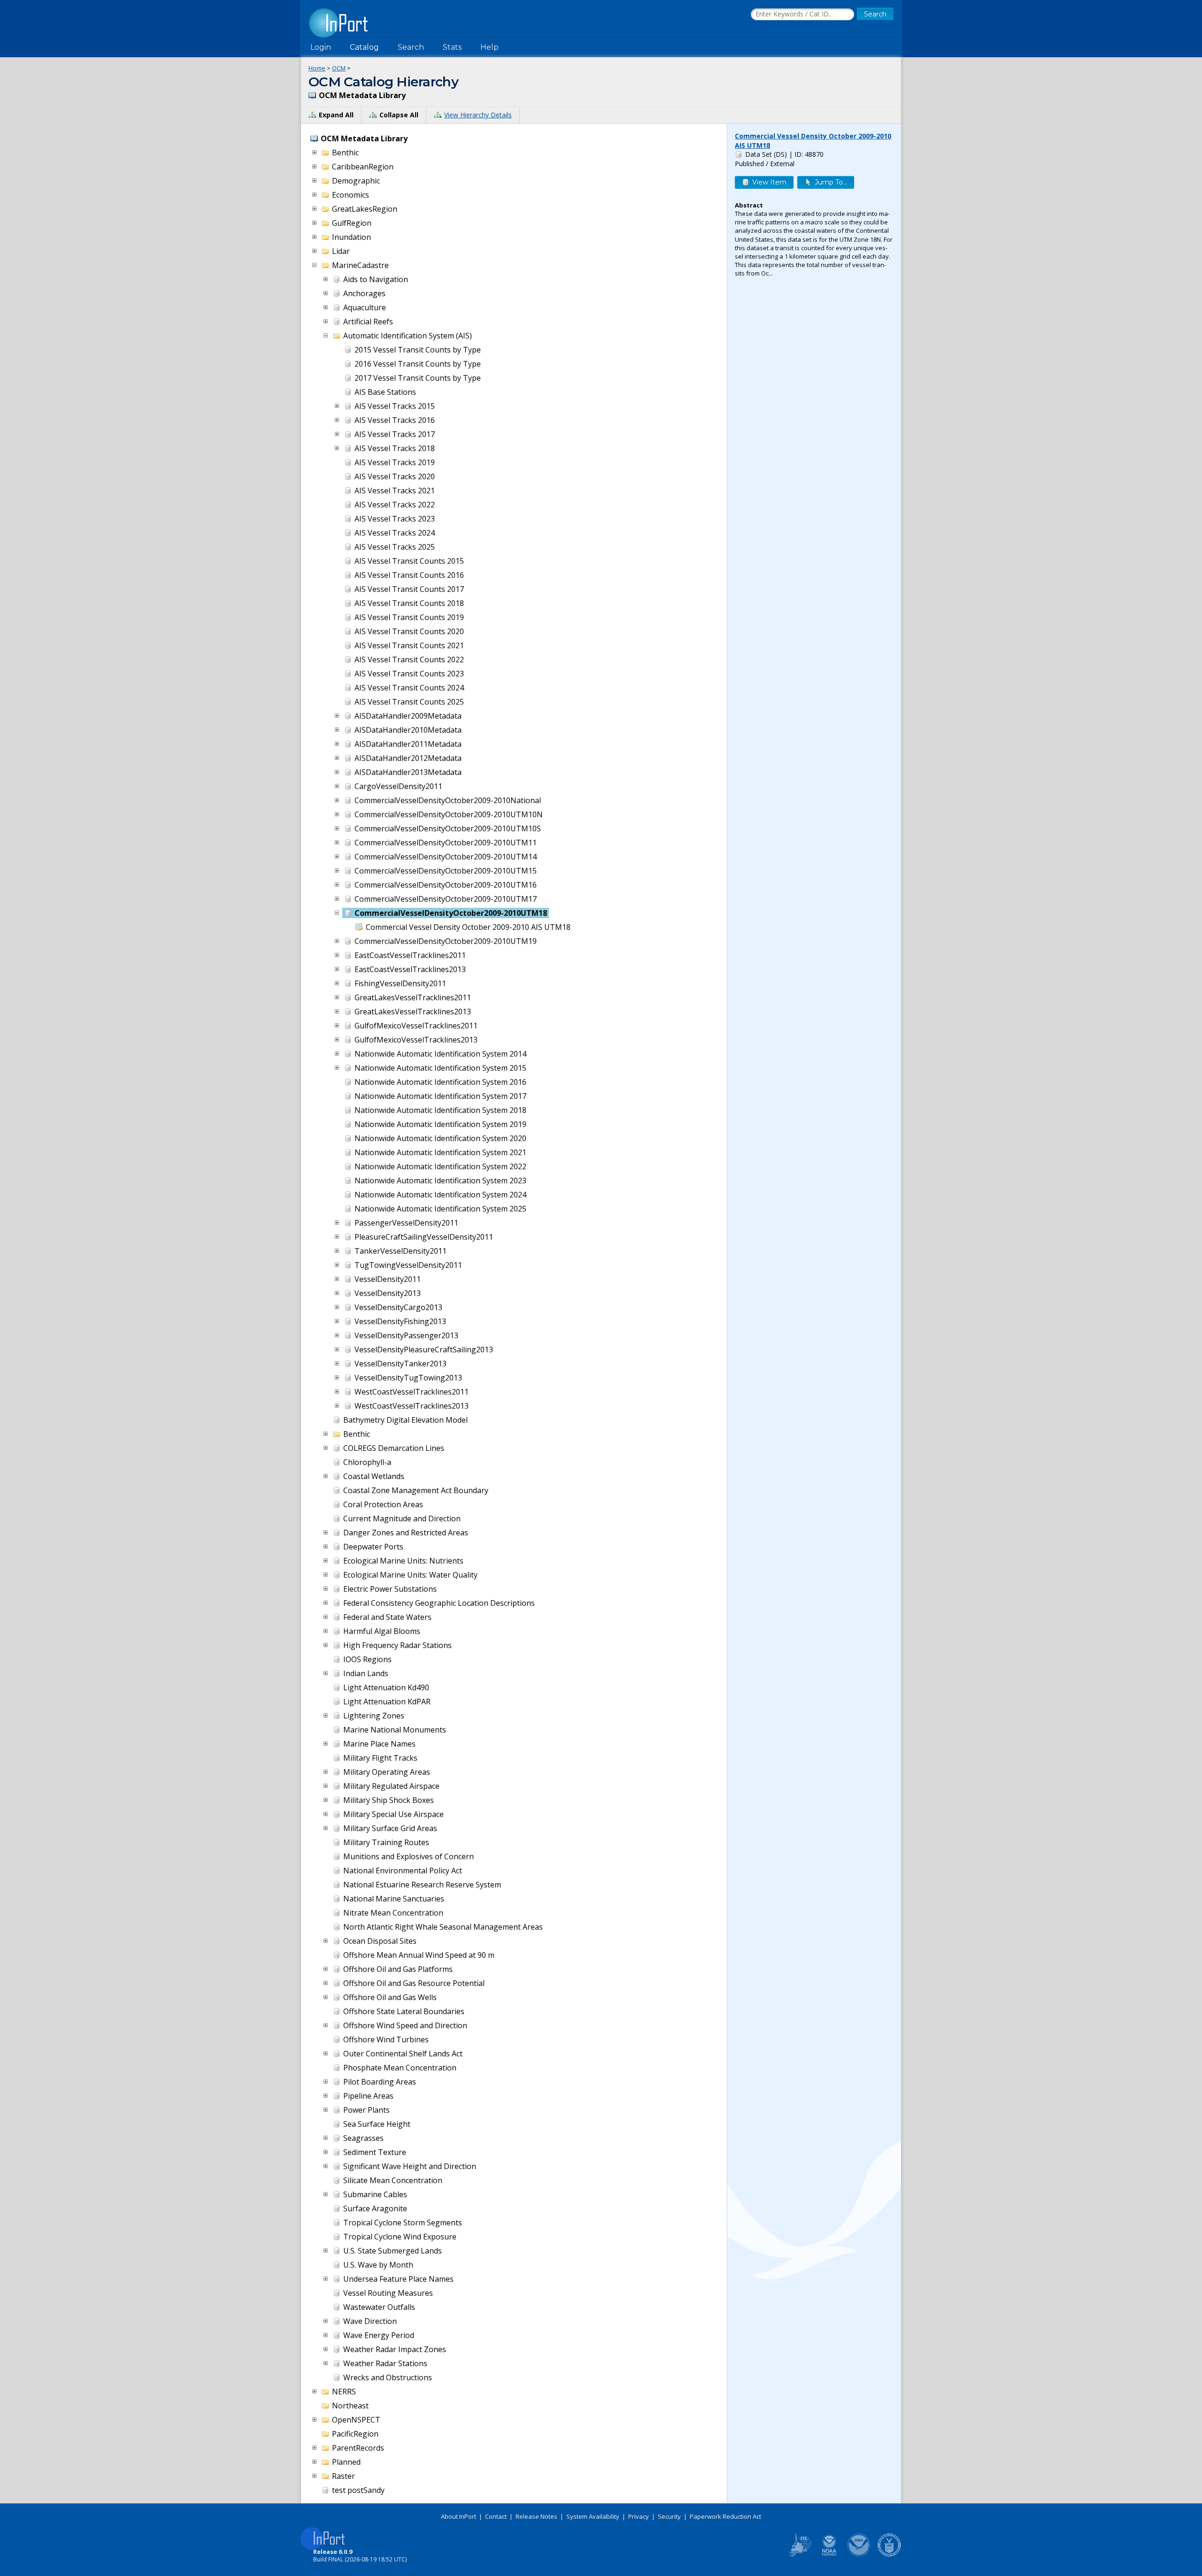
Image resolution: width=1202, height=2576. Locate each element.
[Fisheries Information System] (799, 2555)
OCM (339, 68)
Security (669, 2516)
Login (321, 47)
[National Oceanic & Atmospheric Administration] (859, 2555)
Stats (452, 47)
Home (317, 68)
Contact (496, 2516)
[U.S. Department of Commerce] (889, 2555)
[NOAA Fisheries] (829, 2555)
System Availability (593, 2516)
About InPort (458, 2516)
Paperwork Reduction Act (725, 2516)
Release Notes (536, 2516)
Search (411, 47)
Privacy (639, 2516)
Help (489, 47)
